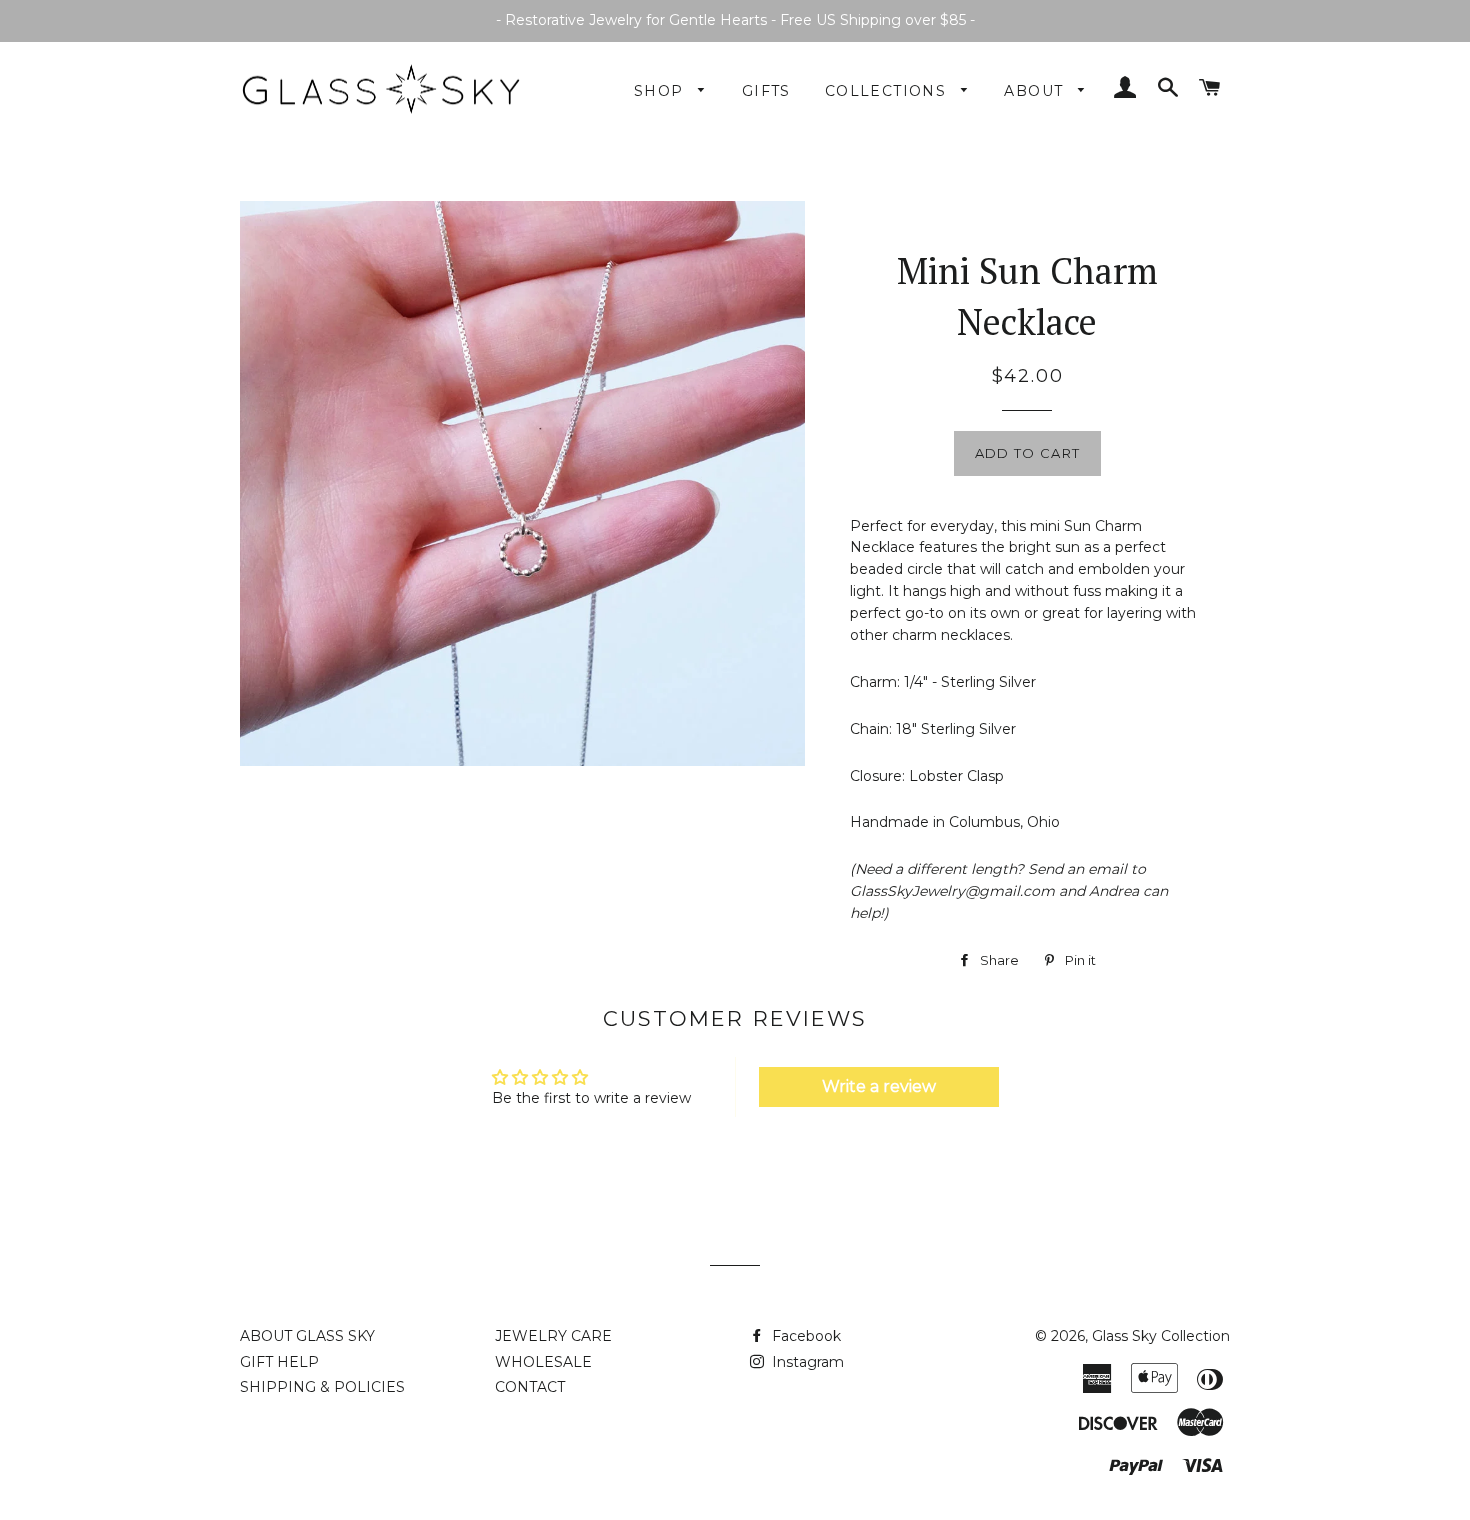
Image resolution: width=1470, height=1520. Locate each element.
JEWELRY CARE (553, 1336)
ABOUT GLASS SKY (307, 1336)
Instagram (806, 1362)
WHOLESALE (543, 1362)
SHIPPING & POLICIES (322, 1387)
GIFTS (766, 91)
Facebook (804, 1336)
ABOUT (1036, 91)
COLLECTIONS (888, 91)
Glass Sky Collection (1161, 1336)
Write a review (879, 1086)
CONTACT (530, 1387)
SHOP (661, 91)
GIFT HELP (279, 1362)
